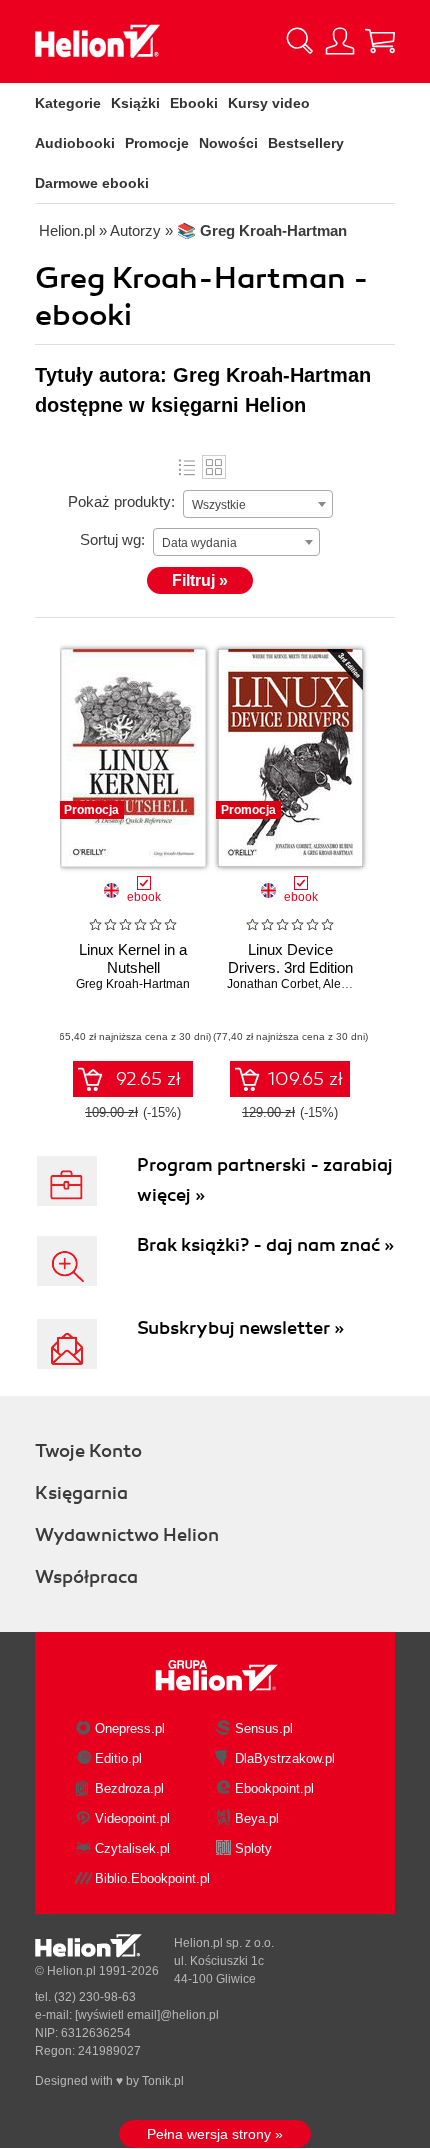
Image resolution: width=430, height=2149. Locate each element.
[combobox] (258, 504)
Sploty (253, 1848)
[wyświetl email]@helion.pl (147, 2015)
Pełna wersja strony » (215, 2134)
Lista (187, 467)
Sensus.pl (264, 1728)
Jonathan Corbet (272, 984)
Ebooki (194, 103)
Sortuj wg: (112, 539)
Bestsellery (306, 143)
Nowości (228, 143)
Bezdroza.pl (129, 1788)
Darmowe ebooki (92, 183)
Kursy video (269, 103)
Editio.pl (118, 1758)
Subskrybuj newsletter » (240, 1328)
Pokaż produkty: (121, 501)
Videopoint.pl (132, 1818)
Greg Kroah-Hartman (133, 984)
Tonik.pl (163, 2081)
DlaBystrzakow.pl (285, 1758)
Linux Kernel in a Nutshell (133, 958)
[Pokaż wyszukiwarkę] (300, 41)
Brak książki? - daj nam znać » (265, 1245)
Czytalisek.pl (132, 1848)
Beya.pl (257, 1818)
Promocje (157, 143)
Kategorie (68, 103)
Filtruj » (200, 580)
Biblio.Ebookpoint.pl (152, 1878)
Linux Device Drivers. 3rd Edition (290, 958)
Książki (135, 103)
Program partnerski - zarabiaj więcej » (265, 1180)
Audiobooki (75, 143)
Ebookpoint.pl (274, 1788)
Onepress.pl (130, 1728)
